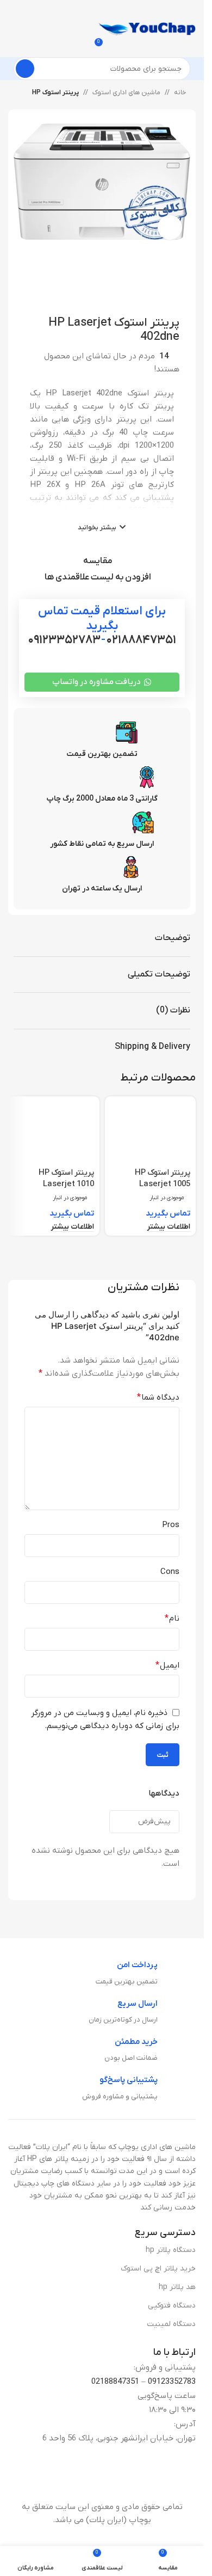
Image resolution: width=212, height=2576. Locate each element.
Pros (171, 1525)
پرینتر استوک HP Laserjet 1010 (66, 1178)
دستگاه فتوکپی (172, 2306)
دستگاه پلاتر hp (171, 2250)
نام (172, 1619)
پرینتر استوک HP (55, 93)
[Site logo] (147, 28)
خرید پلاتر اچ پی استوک (158, 2269)
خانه (180, 93)
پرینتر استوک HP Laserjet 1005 (163, 1178)
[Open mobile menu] (102, 11)
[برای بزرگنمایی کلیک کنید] (170, 227)
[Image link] (109, 2478)
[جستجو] (25, 69)
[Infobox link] (146, 1974)
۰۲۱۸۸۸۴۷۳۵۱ (141, 640)
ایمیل (167, 1665)
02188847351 (115, 2382)
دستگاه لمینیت (171, 2324)
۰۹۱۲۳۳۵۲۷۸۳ (64, 640)
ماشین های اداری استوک (126, 93)
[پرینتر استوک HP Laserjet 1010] (54, 1132)
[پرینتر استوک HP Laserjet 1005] (151, 1132)
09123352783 (172, 2382)
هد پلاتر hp (177, 2287)
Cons (170, 1572)
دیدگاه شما (158, 1397)
